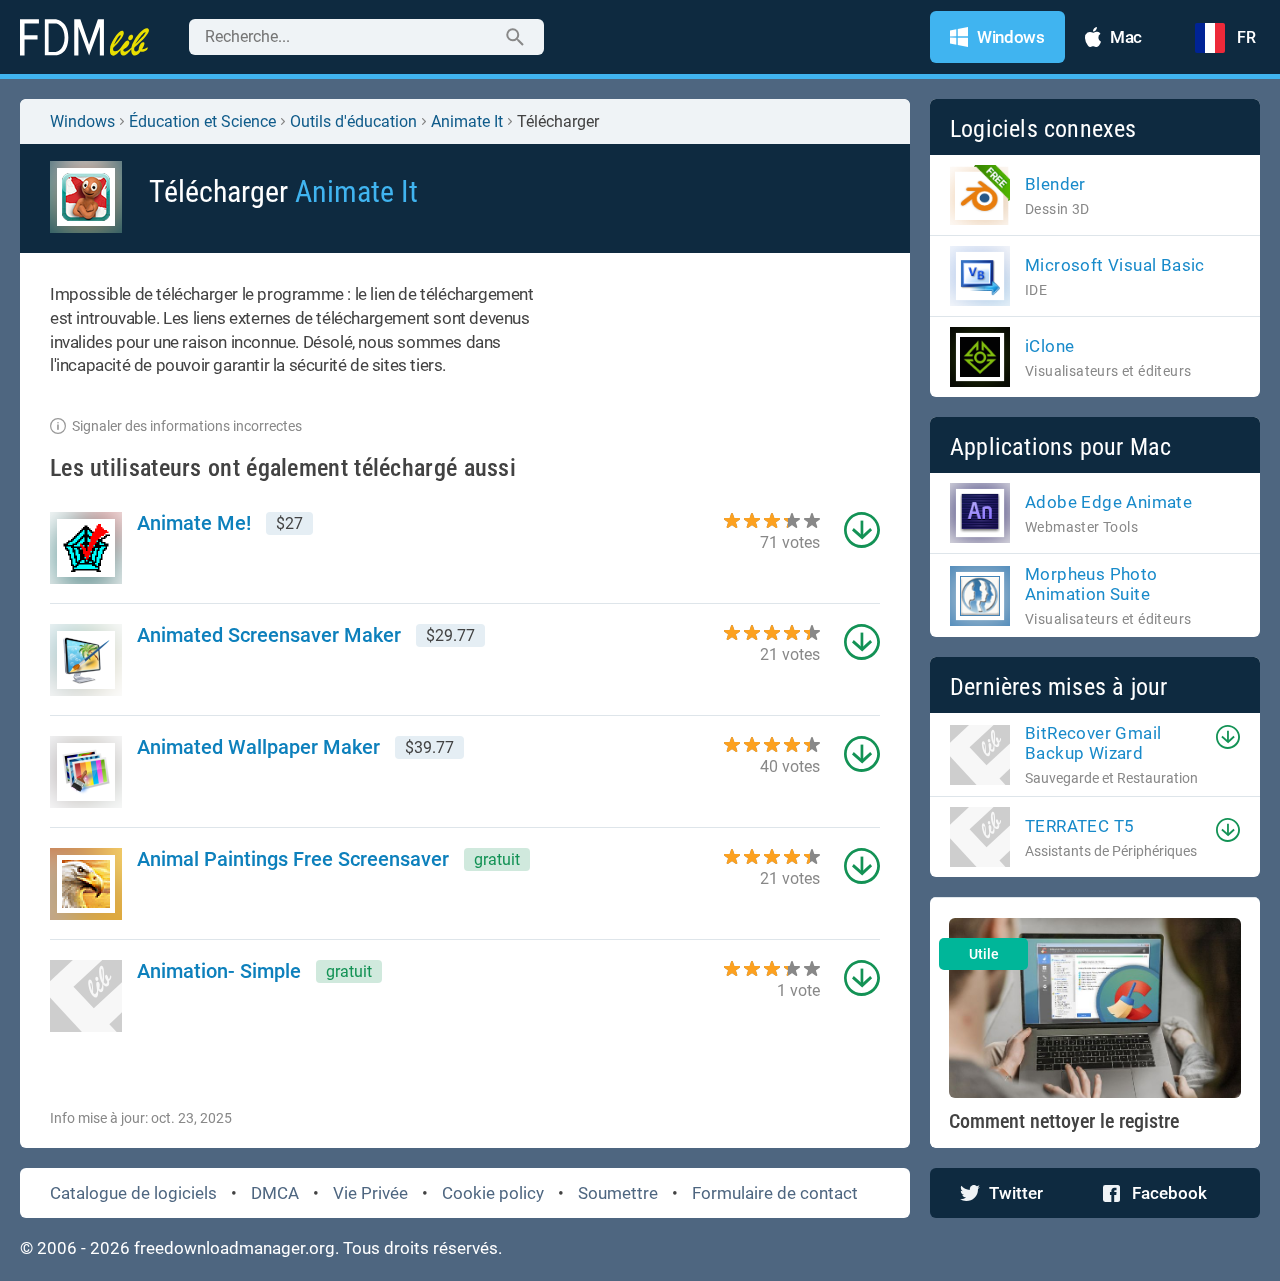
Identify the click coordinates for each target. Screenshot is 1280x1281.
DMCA (275, 1193)
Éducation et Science (202, 121)
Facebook (1169, 1193)
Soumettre (618, 1193)
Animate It (467, 121)
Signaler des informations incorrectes (187, 426)
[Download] (1228, 737)
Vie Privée (370, 1193)
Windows (82, 121)
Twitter (1016, 1193)
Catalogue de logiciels (133, 1193)
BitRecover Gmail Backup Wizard (1093, 743)
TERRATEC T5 (1079, 826)
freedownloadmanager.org (234, 1248)
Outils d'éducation (353, 121)
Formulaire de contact (775, 1193)
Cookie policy (493, 1193)
